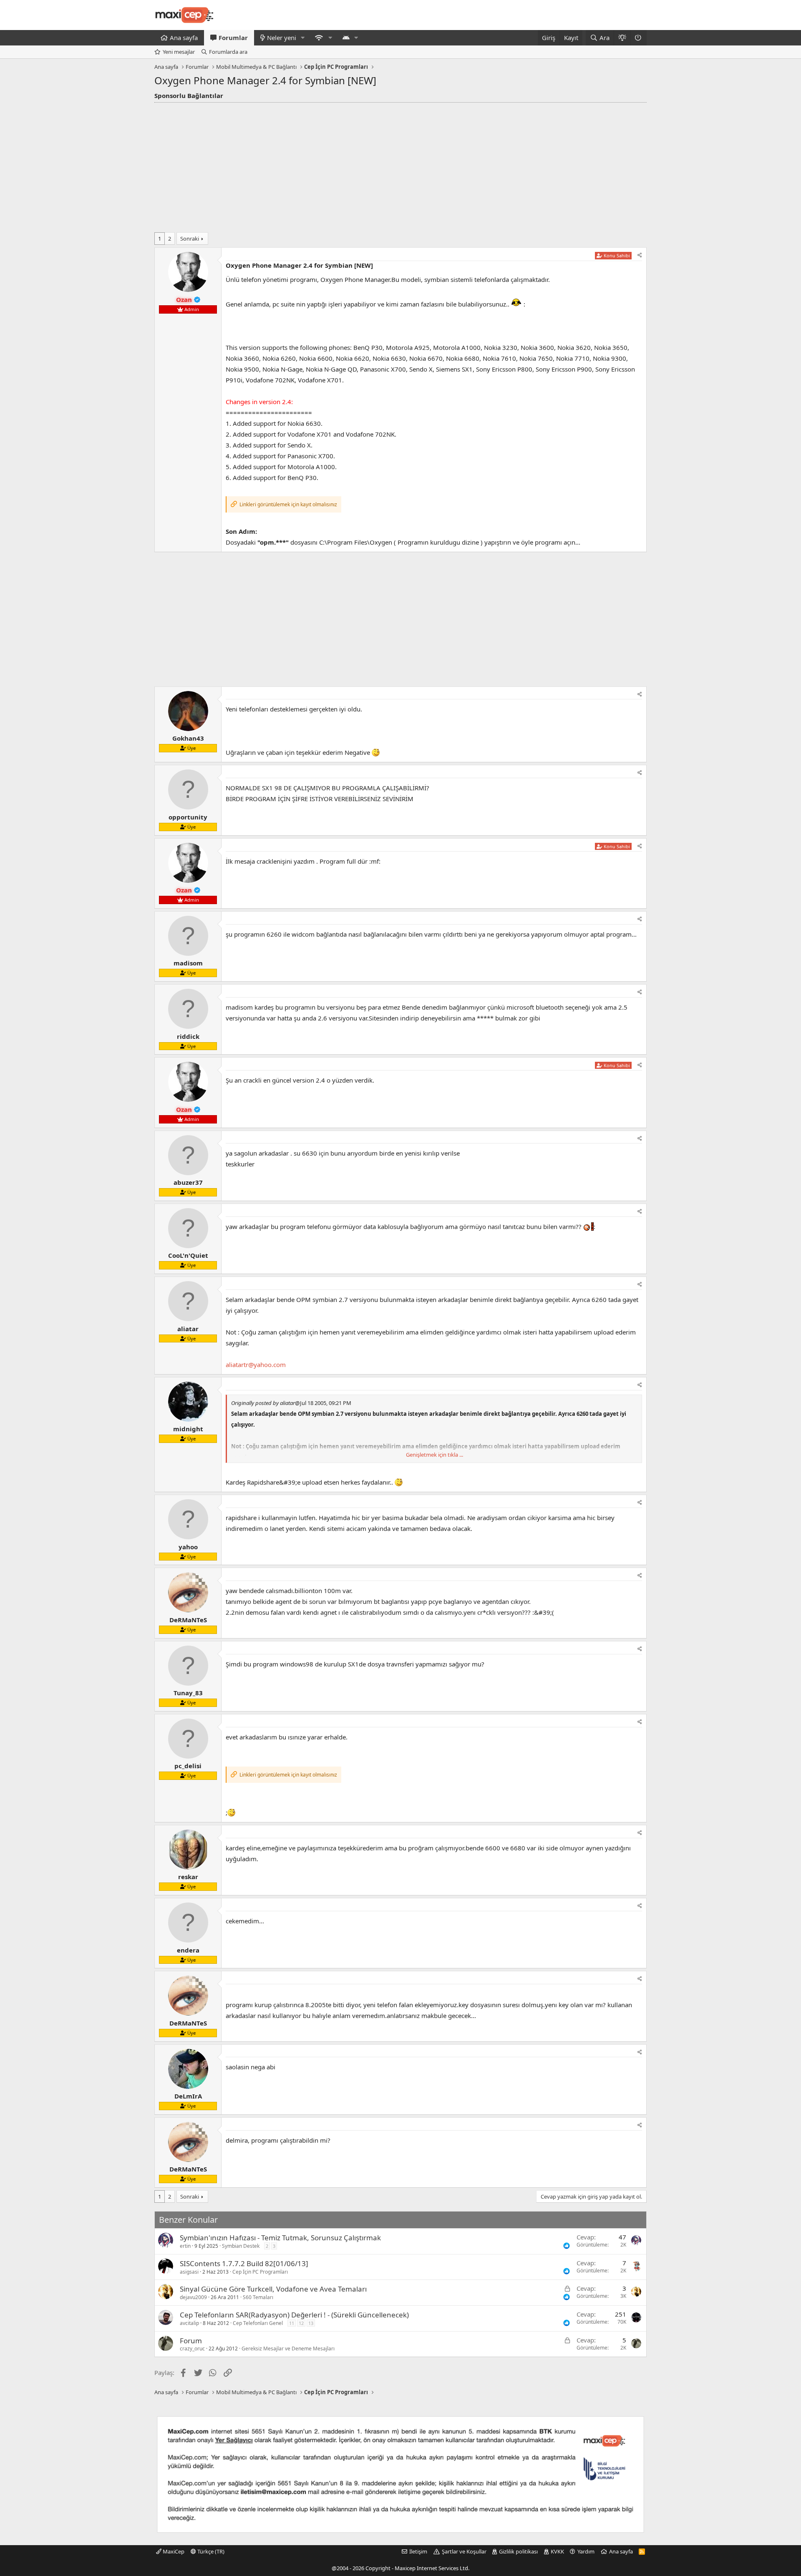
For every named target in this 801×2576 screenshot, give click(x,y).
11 (292, 2323)
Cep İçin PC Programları (260, 2272)
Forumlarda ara (228, 52)
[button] (303, 38)
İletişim (418, 2551)
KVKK (557, 2551)
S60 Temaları (258, 2297)
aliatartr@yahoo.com (256, 1365)
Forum (191, 2341)
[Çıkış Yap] (639, 38)
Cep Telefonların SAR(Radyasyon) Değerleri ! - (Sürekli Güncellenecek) (294, 2315)
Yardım (586, 2551)
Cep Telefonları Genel (258, 2323)
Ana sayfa (184, 38)
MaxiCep (173, 2551)
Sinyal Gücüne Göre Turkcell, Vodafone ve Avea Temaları (273, 2289)
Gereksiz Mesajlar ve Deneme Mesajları (288, 2349)
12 (301, 2323)
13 (311, 2323)
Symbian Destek (241, 2246)
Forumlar (233, 38)
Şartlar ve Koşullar (464, 2551)
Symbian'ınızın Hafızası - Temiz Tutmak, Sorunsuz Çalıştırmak (280, 2238)
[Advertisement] (400, 165)
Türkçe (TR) (210, 2551)
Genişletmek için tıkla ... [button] (435, 1455)
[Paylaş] (640, 255)
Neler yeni (282, 38)
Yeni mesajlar (179, 52)
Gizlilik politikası (518, 2551)
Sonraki (190, 239)
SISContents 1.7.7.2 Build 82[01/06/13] (244, 2263)
